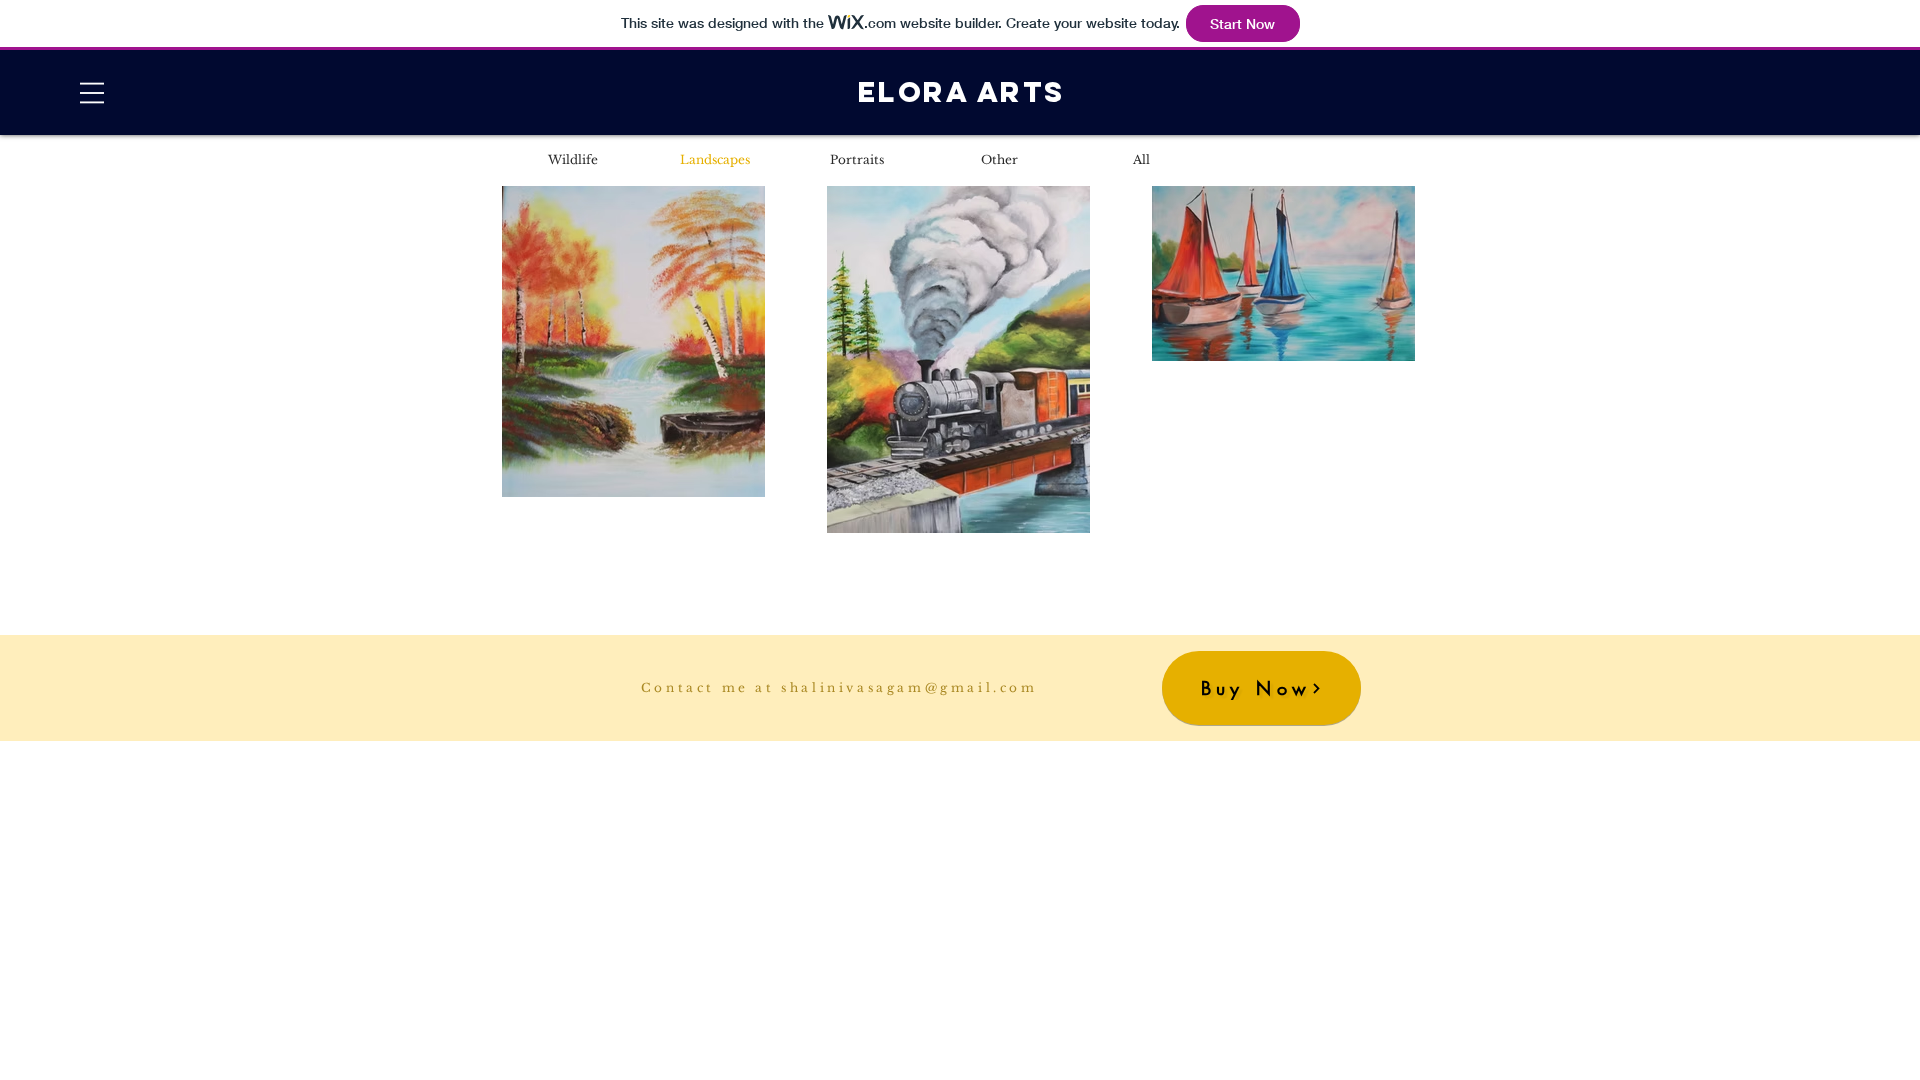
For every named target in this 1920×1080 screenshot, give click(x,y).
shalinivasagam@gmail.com (909, 687)
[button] (92, 93)
